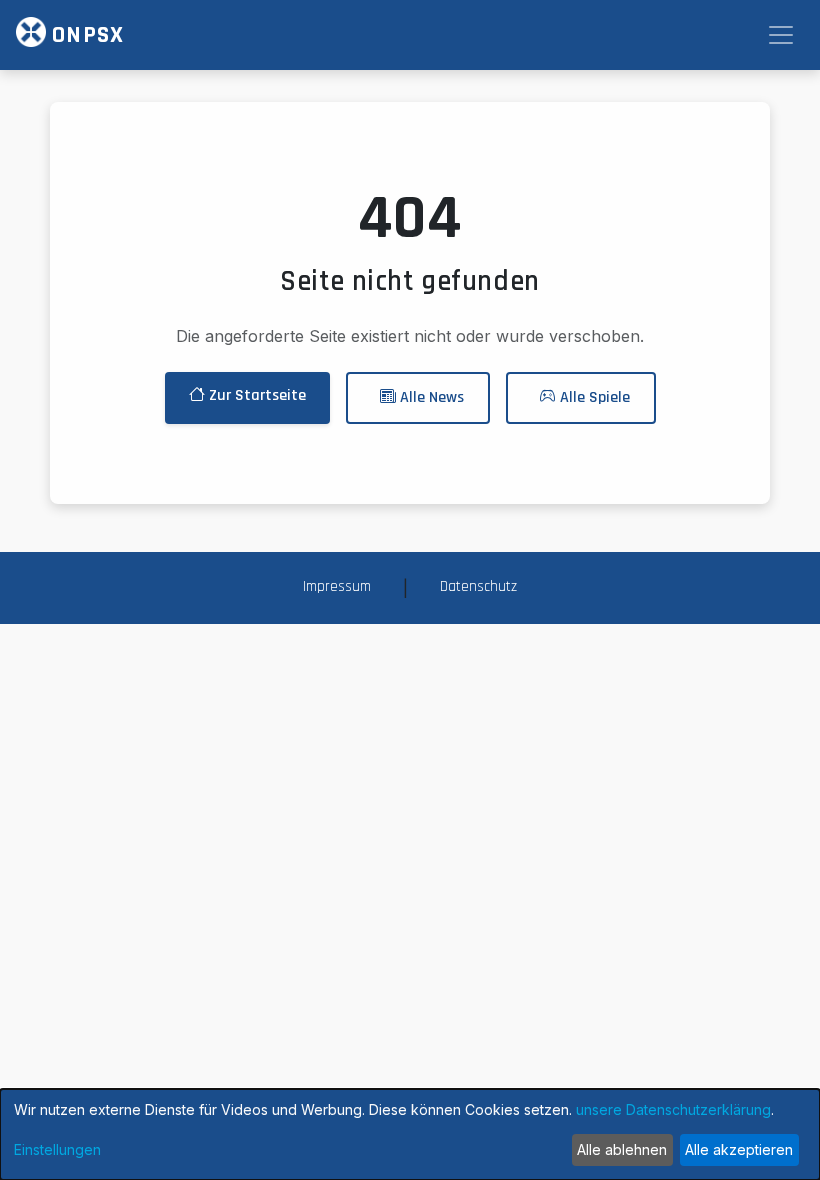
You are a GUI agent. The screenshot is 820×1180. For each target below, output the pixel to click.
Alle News (430, 397)
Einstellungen (57, 1149)
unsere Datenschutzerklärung (673, 1109)
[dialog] (410, 1134)
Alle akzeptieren (739, 1149)
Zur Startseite (255, 395)
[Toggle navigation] (781, 35)
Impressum (337, 586)
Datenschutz (478, 586)
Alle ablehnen (622, 1149)
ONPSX (85, 35)
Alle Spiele (593, 397)
